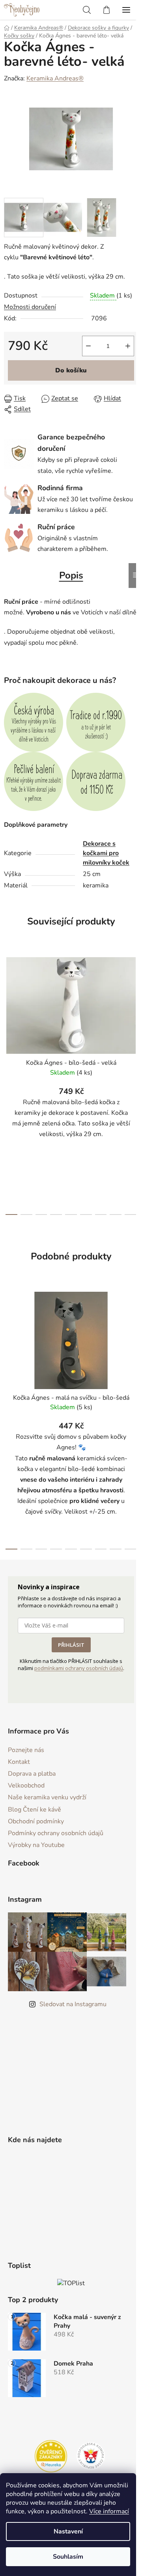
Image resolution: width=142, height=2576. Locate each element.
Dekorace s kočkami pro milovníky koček (106, 853)
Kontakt (19, 1762)
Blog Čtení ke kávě (35, 1810)
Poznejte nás (26, 1750)
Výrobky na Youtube (36, 1845)
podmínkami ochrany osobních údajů (79, 1668)
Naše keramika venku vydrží (47, 1797)
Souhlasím (68, 2557)
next (134, 1014)
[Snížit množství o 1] (88, 346)
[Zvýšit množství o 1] (128, 346)
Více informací (109, 2511)
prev (8, 1014)
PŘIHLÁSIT (71, 1645)
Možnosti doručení (30, 307)
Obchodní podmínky (36, 1821)
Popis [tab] (71, 575)
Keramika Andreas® (55, 78)
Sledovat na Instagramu (73, 2004)
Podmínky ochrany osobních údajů (56, 1833)
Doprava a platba (32, 1774)
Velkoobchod (26, 1786)
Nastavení (68, 2531)
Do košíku (71, 370)
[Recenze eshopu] (51, 2456)
